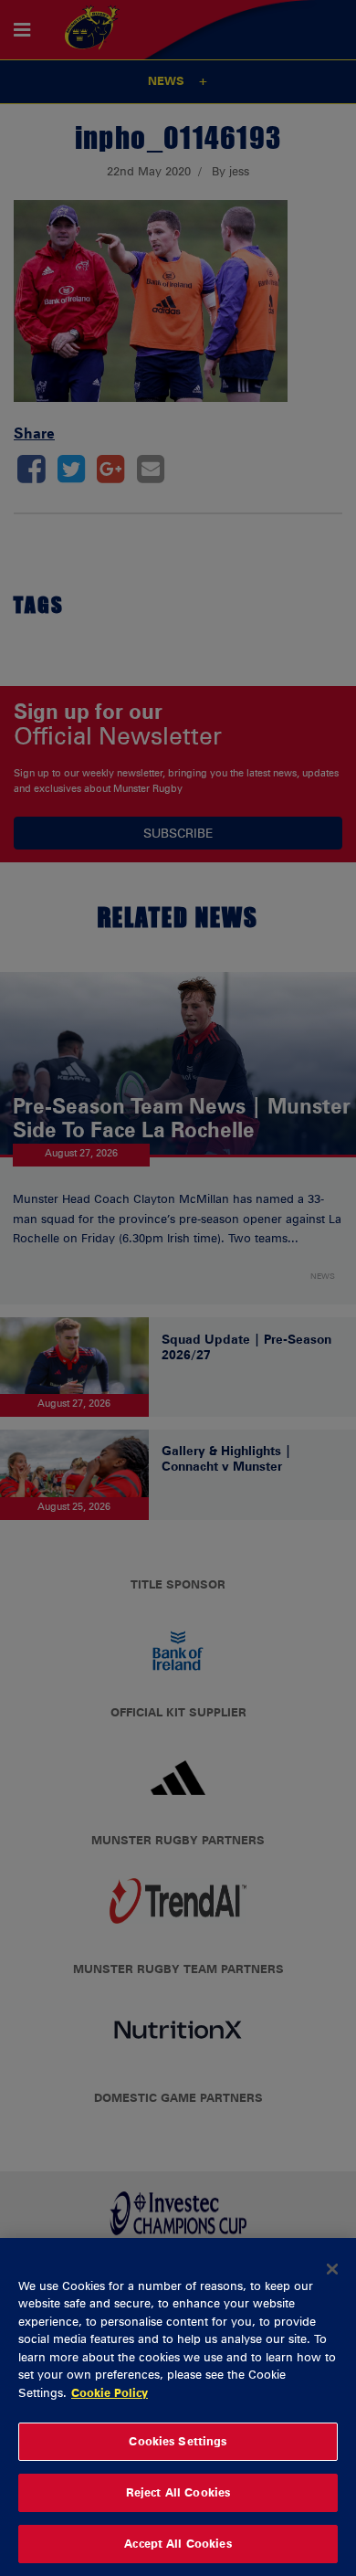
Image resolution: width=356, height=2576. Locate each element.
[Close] (332, 2269)
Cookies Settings (178, 2441)
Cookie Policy (110, 2392)
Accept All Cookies (178, 2543)
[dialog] (178, 2407)
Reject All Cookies (178, 2492)
